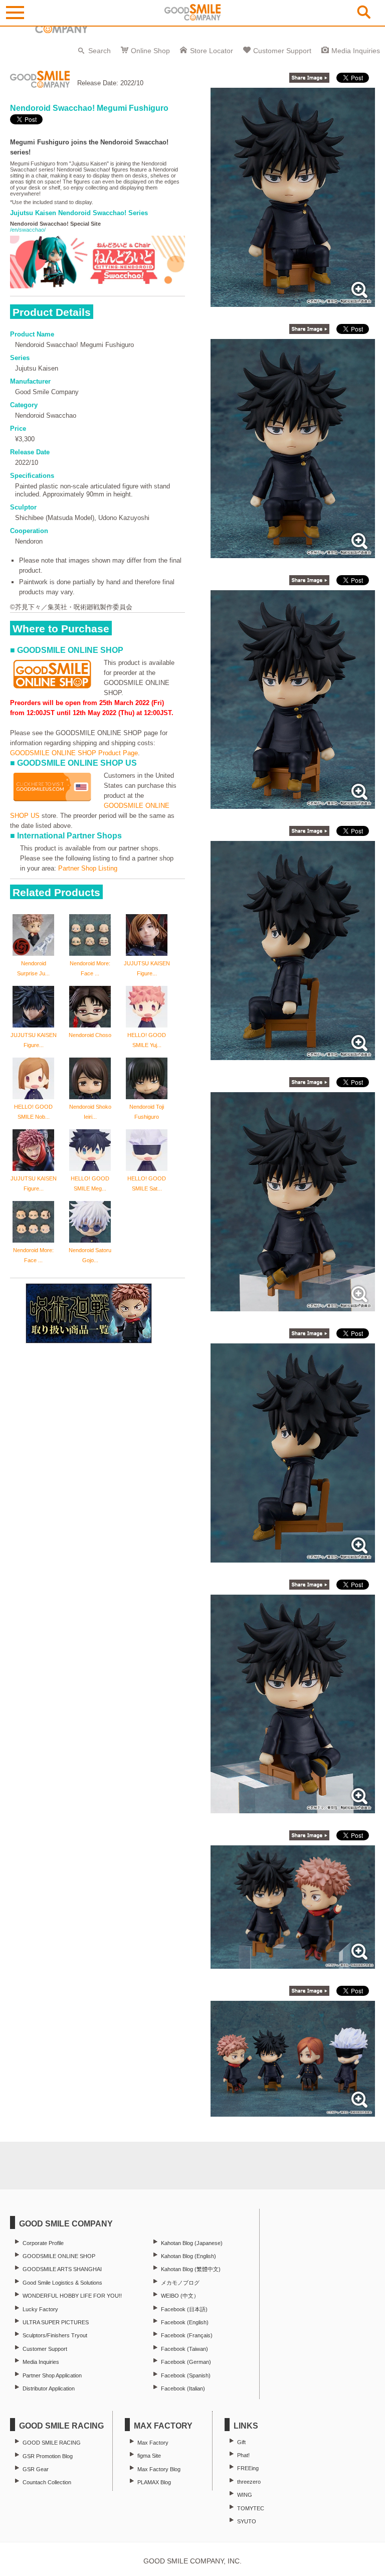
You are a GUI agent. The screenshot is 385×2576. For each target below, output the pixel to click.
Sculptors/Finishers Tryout (55, 2335)
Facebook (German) (186, 2362)
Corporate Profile (43, 2243)
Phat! (243, 2455)
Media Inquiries (356, 51)
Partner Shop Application (52, 2375)
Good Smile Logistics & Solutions (62, 2283)
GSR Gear (36, 2469)
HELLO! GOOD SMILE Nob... (33, 1112)
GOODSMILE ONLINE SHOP (59, 2256)
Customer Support (282, 51)
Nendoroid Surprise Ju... (33, 968)
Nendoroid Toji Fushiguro (147, 1112)
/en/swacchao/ (28, 230)
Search (100, 51)
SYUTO (247, 2521)
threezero (249, 2482)
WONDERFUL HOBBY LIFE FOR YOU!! (72, 2296)
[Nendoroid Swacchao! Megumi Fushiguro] (293, 302)
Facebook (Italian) (183, 2388)
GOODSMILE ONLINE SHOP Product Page (74, 753)
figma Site (149, 2456)
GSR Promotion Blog (48, 2456)
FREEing (248, 2468)
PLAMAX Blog (154, 2482)
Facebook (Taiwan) (184, 2349)
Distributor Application (49, 2388)
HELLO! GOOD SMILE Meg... (90, 1183)
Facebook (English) (185, 2322)
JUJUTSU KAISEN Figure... (147, 968)
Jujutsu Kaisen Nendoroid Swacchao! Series (79, 213)
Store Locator (212, 51)
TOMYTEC (251, 2508)
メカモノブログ (180, 2283)
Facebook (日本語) (184, 2309)
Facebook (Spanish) (186, 2375)
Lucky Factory (40, 2309)
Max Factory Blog (159, 2469)
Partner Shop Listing (88, 868)
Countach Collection (47, 2482)
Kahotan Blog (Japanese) (192, 2243)
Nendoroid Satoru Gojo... (90, 1255)
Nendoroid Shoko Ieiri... (90, 1112)
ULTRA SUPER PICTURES (56, 2322)
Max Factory (153, 2443)
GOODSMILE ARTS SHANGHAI (62, 2269)
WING (245, 2495)
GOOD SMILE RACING (52, 2443)
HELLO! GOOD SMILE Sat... (147, 1183)
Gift (241, 2442)
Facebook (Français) (187, 2335)
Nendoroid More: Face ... (90, 968)
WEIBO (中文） (180, 2296)
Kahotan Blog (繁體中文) (191, 2269)
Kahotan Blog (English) (188, 2256)
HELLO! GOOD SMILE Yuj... (147, 1040)
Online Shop (150, 51)
